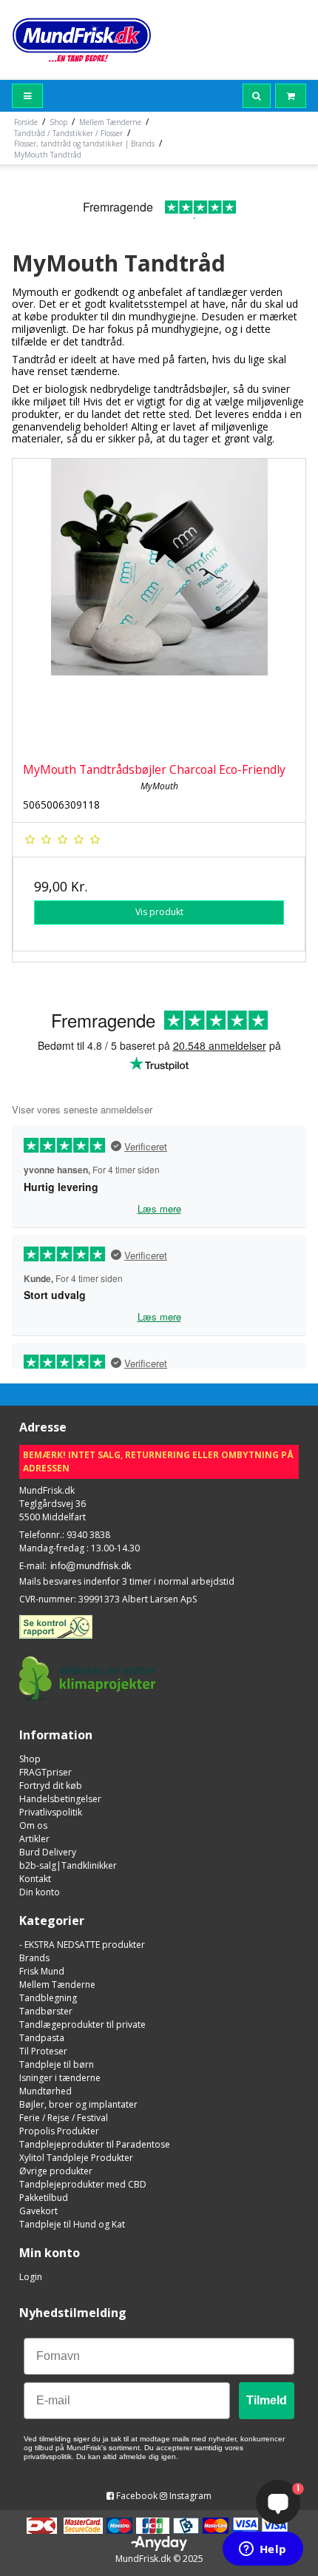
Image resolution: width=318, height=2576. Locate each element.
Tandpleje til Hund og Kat (72, 2224)
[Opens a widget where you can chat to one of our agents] (263, 2550)
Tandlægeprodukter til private (82, 2024)
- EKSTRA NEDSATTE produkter (82, 1945)
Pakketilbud (44, 2198)
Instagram (189, 2496)
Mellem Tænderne (57, 1985)
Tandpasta (42, 2038)
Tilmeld (267, 2400)
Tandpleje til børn (57, 2064)
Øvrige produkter (56, 2171)
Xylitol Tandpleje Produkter (76, 2158)
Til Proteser (43, 2051)
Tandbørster (46, 2011)
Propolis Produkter (59, 2131)
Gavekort (38, 2211)
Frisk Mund (42, 1971)
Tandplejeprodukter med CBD (83, 2184)
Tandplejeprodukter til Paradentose (95, 2144)
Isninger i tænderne (60, 2078)
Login (31, 2277)
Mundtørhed (45, 2091)
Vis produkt (159, 912)
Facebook (136, 2496)
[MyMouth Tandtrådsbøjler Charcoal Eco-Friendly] (159, 605)
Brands (34, 1958)
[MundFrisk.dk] (82, 40)
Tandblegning (48, 1998)
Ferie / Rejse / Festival (64, 2118)
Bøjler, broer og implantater (78, 2104)
